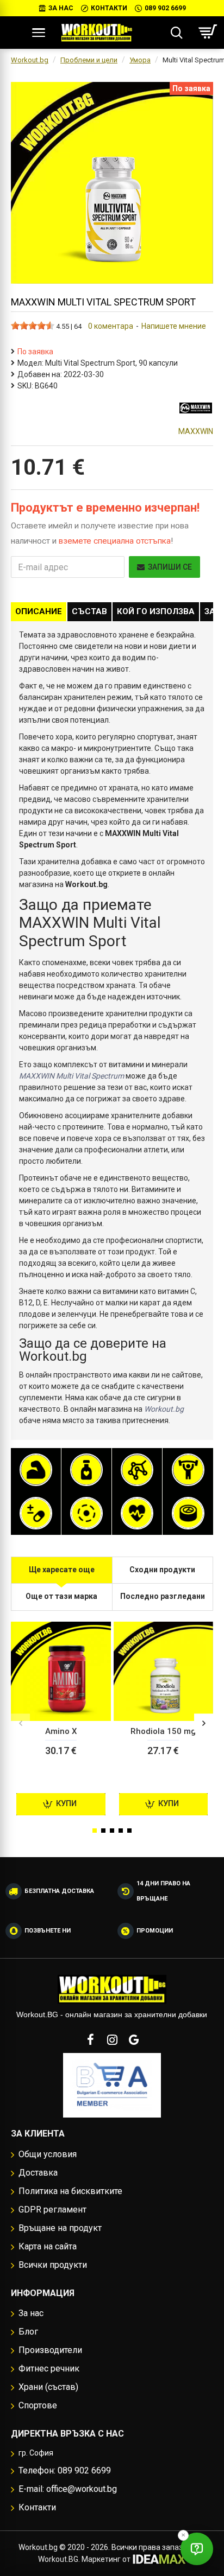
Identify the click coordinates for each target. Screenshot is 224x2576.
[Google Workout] (134, 2039)
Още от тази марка (61, 1596)
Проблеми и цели (89, 60)
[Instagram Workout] (112, 2039)
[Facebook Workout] (90, 2039)
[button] (20, 1723)
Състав (89, 611)
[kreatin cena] (188, 1470)
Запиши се (170, 567)
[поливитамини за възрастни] (36, 1513)
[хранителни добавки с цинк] (188, 1513)
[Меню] (38, 33)
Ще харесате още (62, 1570)
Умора (140, 60)
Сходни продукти (162, 1570)
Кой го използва (156, 611)
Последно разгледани (163, 1596)
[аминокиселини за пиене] (137, 1470)
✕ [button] (183, 2535)
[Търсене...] (176, 33)
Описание (39, 611)
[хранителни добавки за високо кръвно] (137, 1513)
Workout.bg (30, 60)
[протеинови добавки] (36, 1470)
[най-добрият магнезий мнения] (86, 1513)
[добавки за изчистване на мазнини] (86, 1470)
